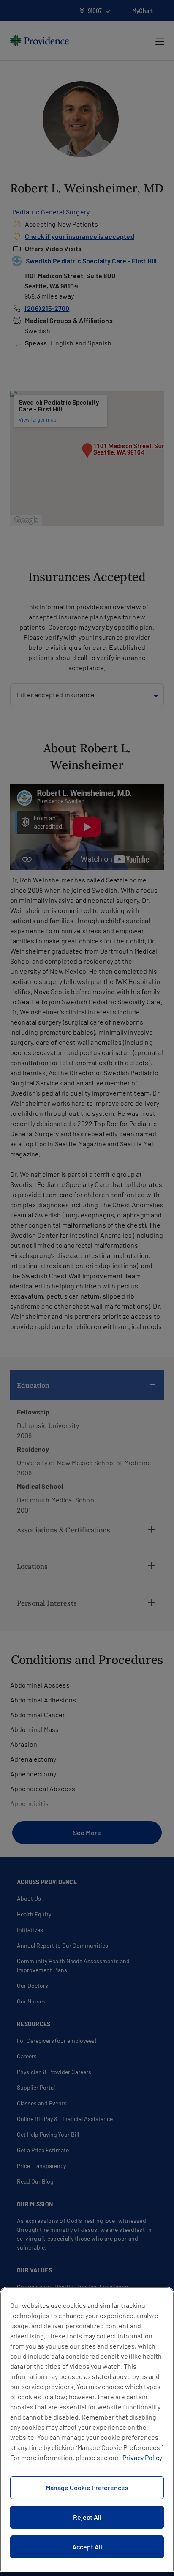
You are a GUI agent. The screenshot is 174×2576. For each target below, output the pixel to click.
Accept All (87, 2547)
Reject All (87, 2517)
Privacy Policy (142, 2457)
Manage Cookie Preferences (87, 2487)
